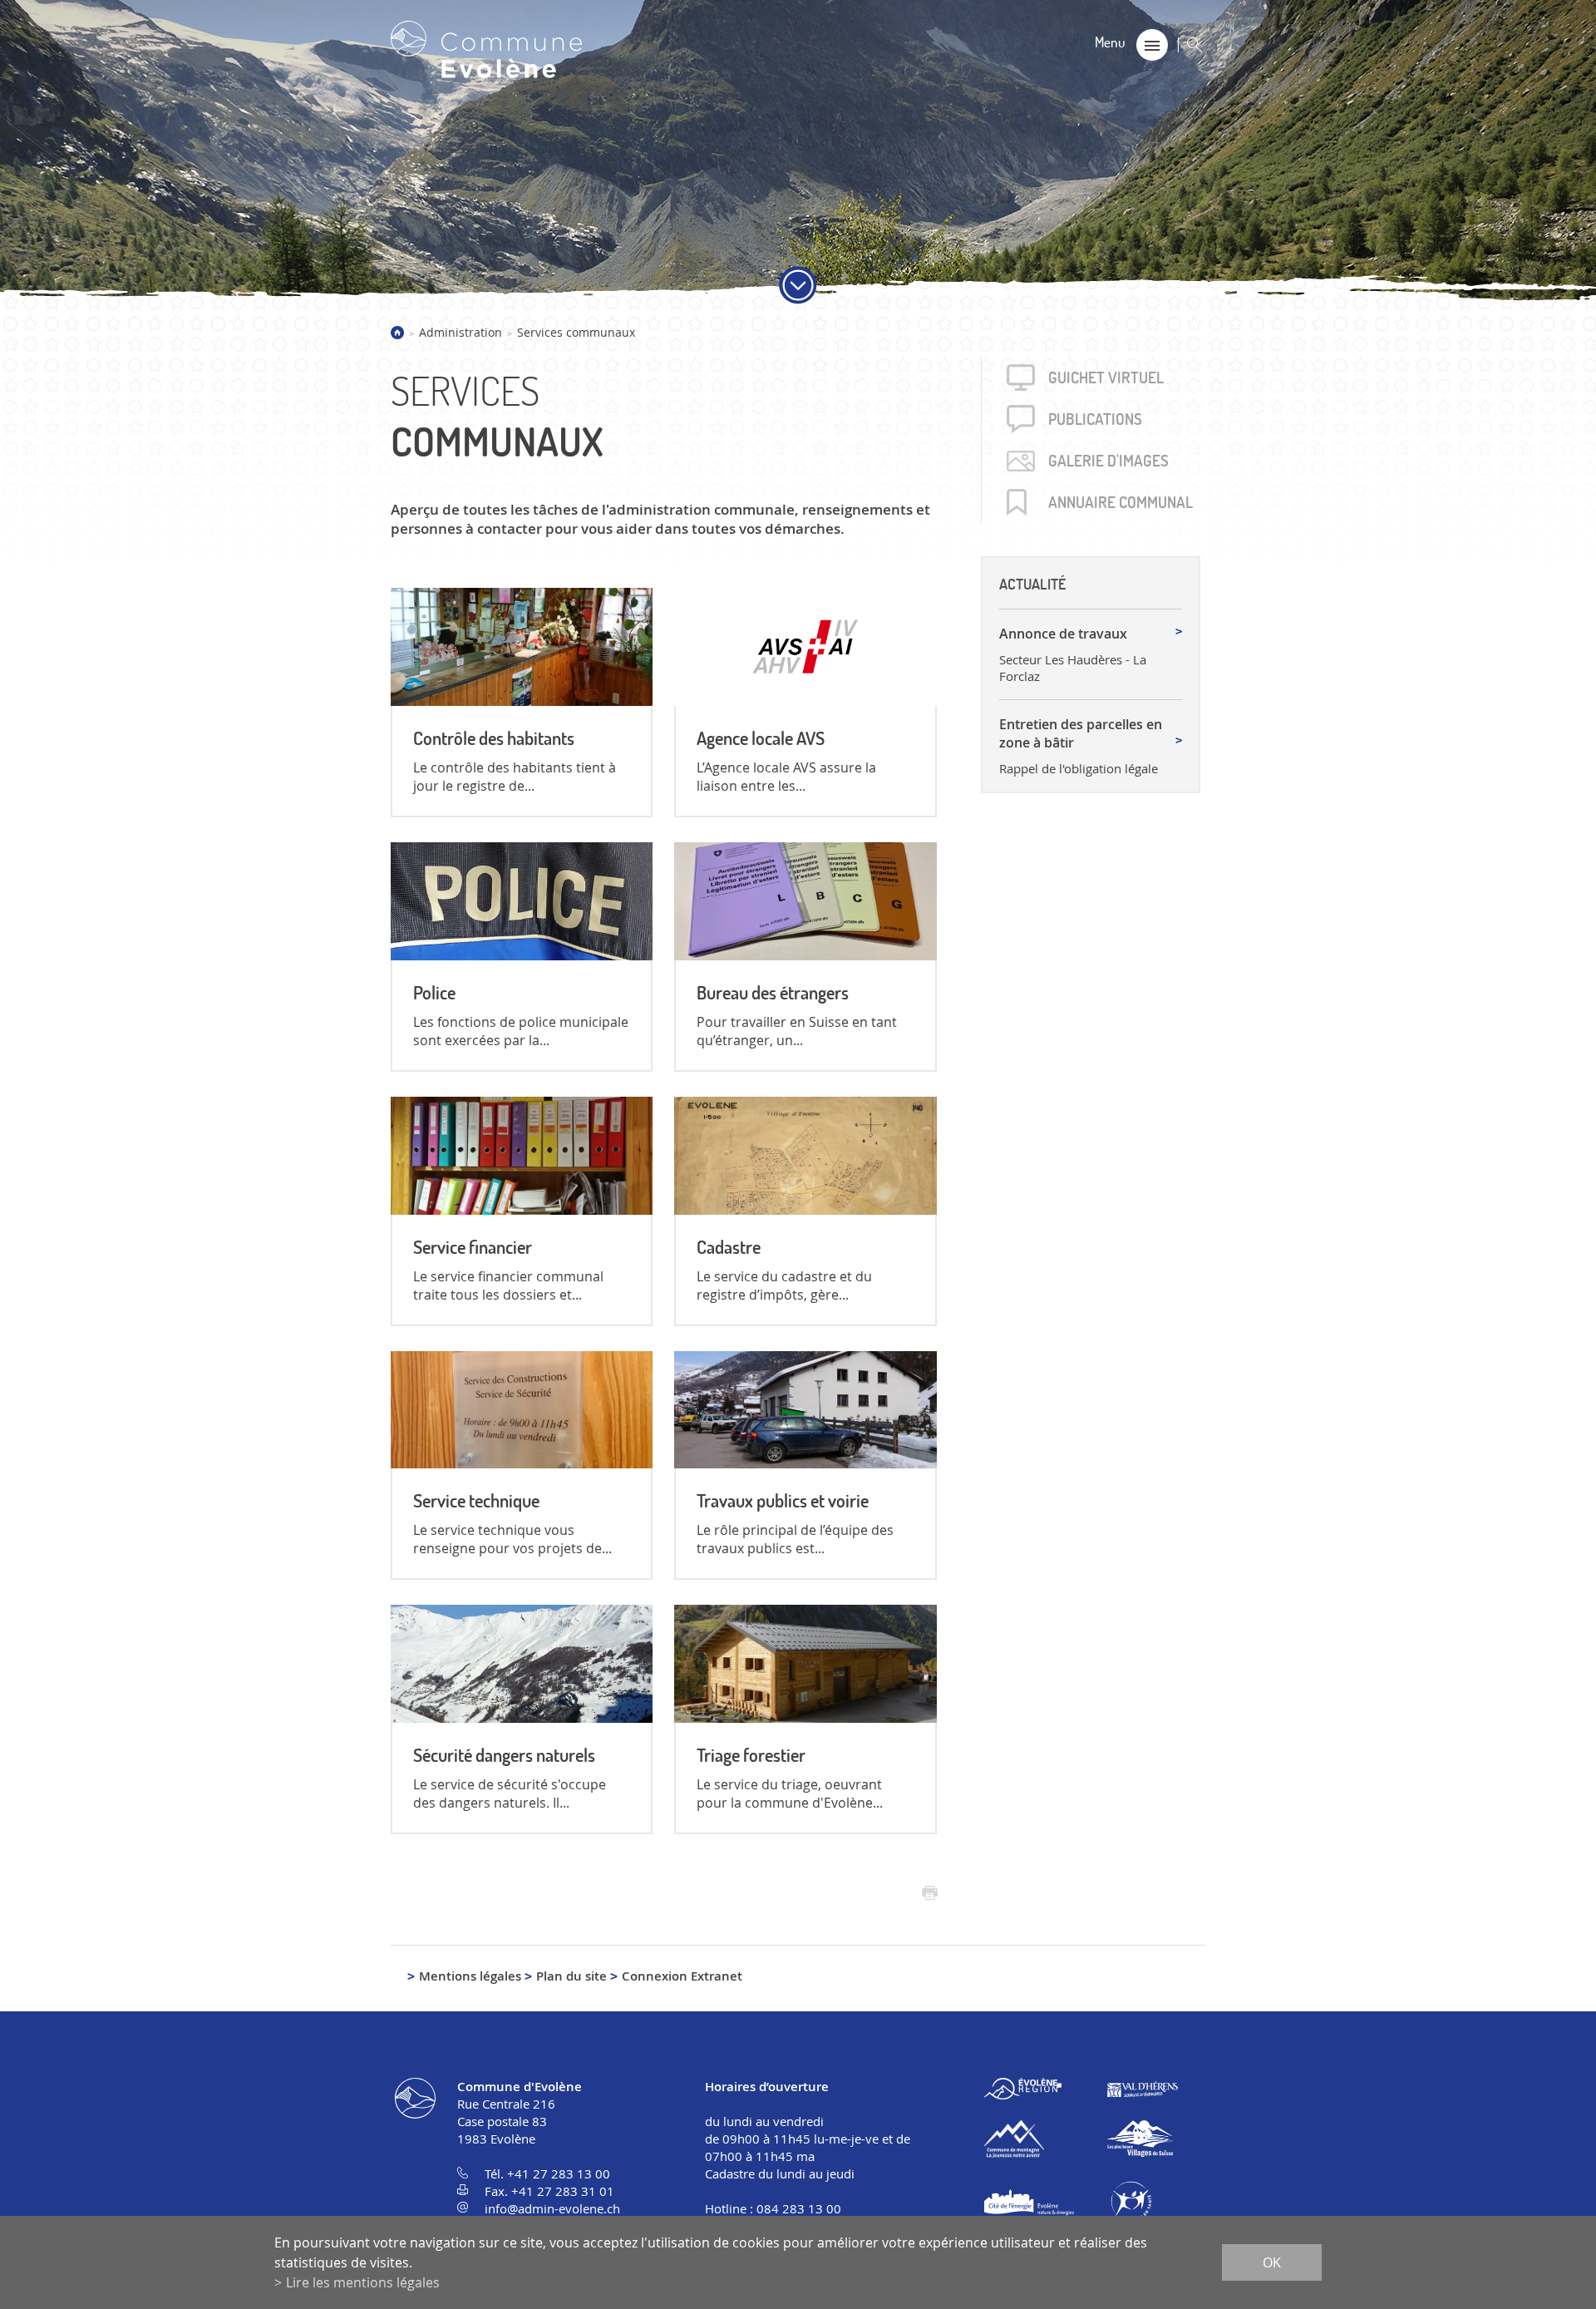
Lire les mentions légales (363, 2282)
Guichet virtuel (1106, 377)
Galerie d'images (1108, 461)
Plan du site (571, 1976)
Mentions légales (470, 1976)
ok (1272, 2262)
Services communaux (576, 332)
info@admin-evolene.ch (552, 2208)
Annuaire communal (1121, 502)
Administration (461, 332)
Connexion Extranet (682, 1976)
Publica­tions (1095, 419)
